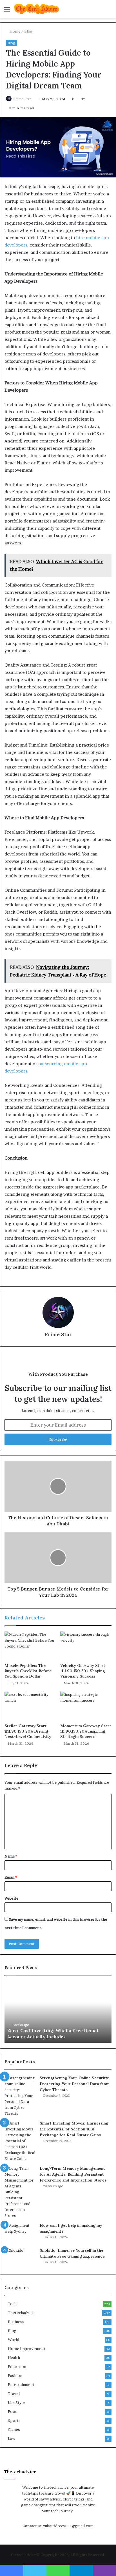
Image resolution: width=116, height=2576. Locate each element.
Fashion (15, 2376)
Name (11, 1856)
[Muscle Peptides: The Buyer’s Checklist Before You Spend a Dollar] (30, 1646)
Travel (14, 2394)
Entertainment (21, 2385)
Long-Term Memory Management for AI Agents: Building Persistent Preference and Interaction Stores (73, 2174)
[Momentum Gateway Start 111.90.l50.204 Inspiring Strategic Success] (86, 1706)
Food (13, 2411)
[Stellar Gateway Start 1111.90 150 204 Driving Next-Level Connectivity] (30, 1706)
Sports (14, 2420)
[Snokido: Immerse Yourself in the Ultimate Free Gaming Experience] (20, 2258)
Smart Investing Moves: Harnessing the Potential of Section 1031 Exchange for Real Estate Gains (74, 2129)
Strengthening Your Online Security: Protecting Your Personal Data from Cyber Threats (75, 2084)
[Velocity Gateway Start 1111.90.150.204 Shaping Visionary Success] (86, 1646)
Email (11, 1877)
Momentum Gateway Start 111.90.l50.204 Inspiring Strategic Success (86, 1731)
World (14, 2340)
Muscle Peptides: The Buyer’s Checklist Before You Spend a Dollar (28, 1671)
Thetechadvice (21, 2313)
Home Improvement (27, 2349)
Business (16, 2322)
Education (17, 2367)
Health (14, 2358)
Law (12, 2438)
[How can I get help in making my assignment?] (20, 2233)
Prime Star (22, 99)
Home (14, 31)
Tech (12, 2304)
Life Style (16, 2402)
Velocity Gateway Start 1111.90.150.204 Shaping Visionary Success (83, 1671)
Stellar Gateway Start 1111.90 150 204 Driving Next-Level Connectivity (28, 1731)
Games (14, 2429)
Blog (28, 31)
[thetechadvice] (37, 9)
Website (11, 1898)
